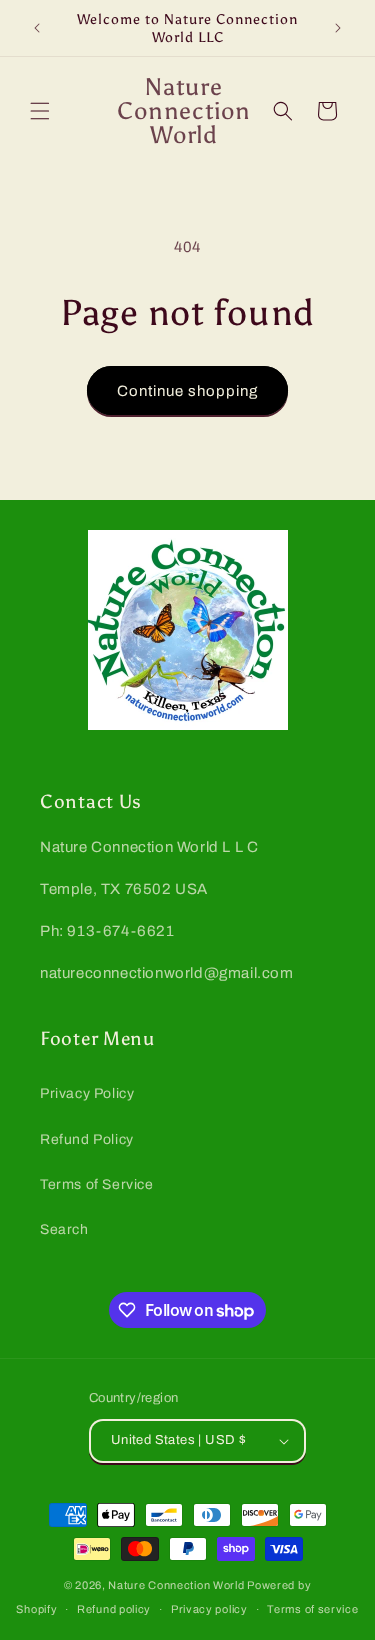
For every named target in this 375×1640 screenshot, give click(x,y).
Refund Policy (87, 1139)
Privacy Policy (87, 1093)
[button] (40, 111)
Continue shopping (187, 391)
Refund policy (114, 1609)
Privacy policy (209, 1609)
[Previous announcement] (37, 28)
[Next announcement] (338, 28)
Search (64, 1229)
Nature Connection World (176, 1585)
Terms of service (312, 1609)
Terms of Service (97, 1184)
